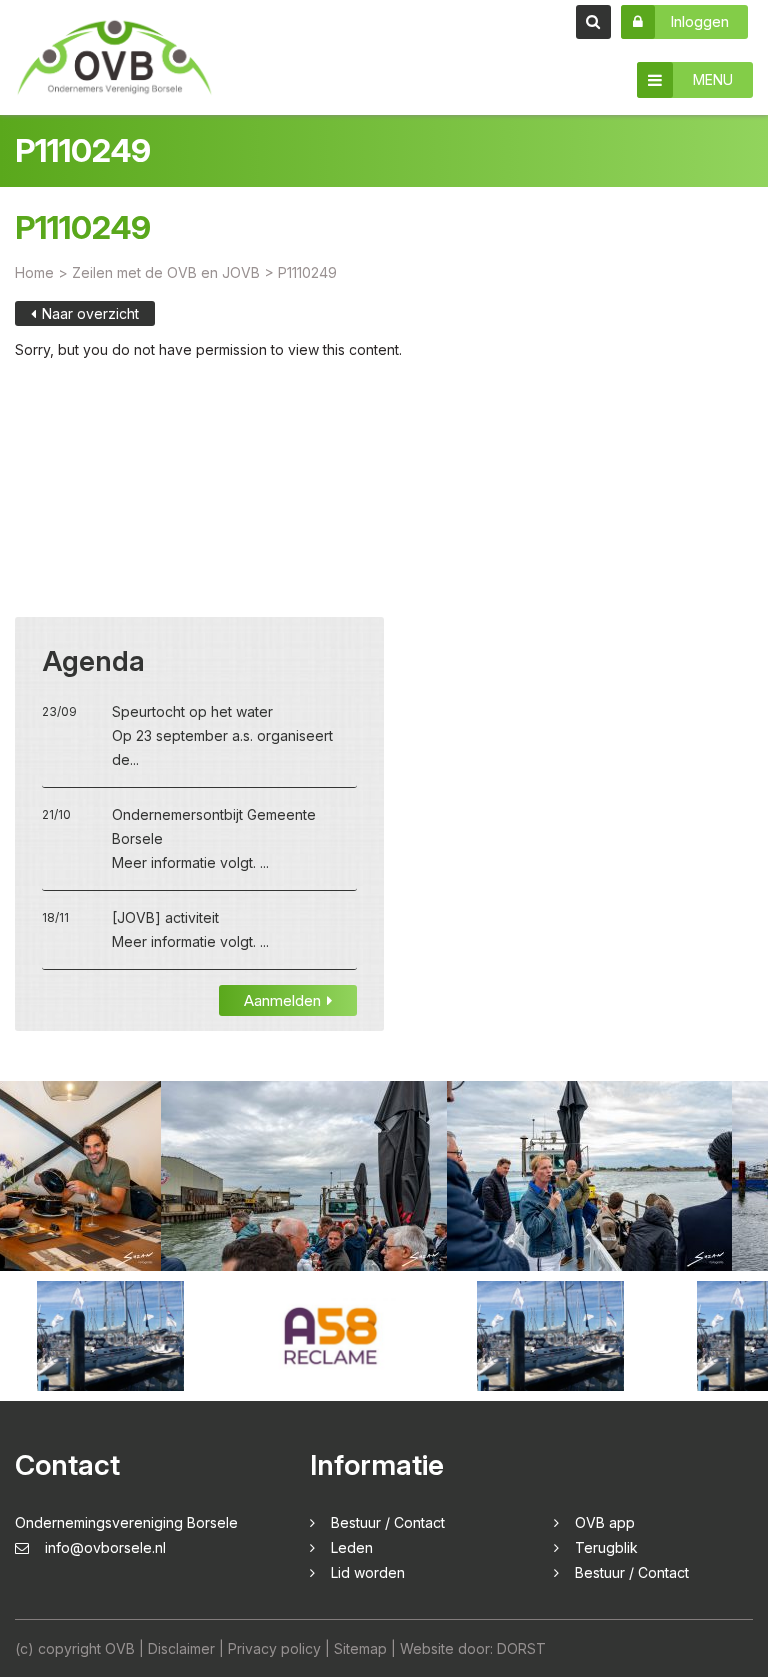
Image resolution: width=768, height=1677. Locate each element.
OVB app (605, 1522)
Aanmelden (282, 1000)
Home (34, 272)
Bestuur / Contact (388, 1522)
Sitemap (360, 1648)
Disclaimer (181, 1648)
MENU (713, 79)
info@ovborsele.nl (105, 1547)
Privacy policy (274, 1648)
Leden (352, 1547)
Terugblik (606, 1547)
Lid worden (368, 1572)
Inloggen (699, 21)
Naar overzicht (90, 313)
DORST (521, 1648)
